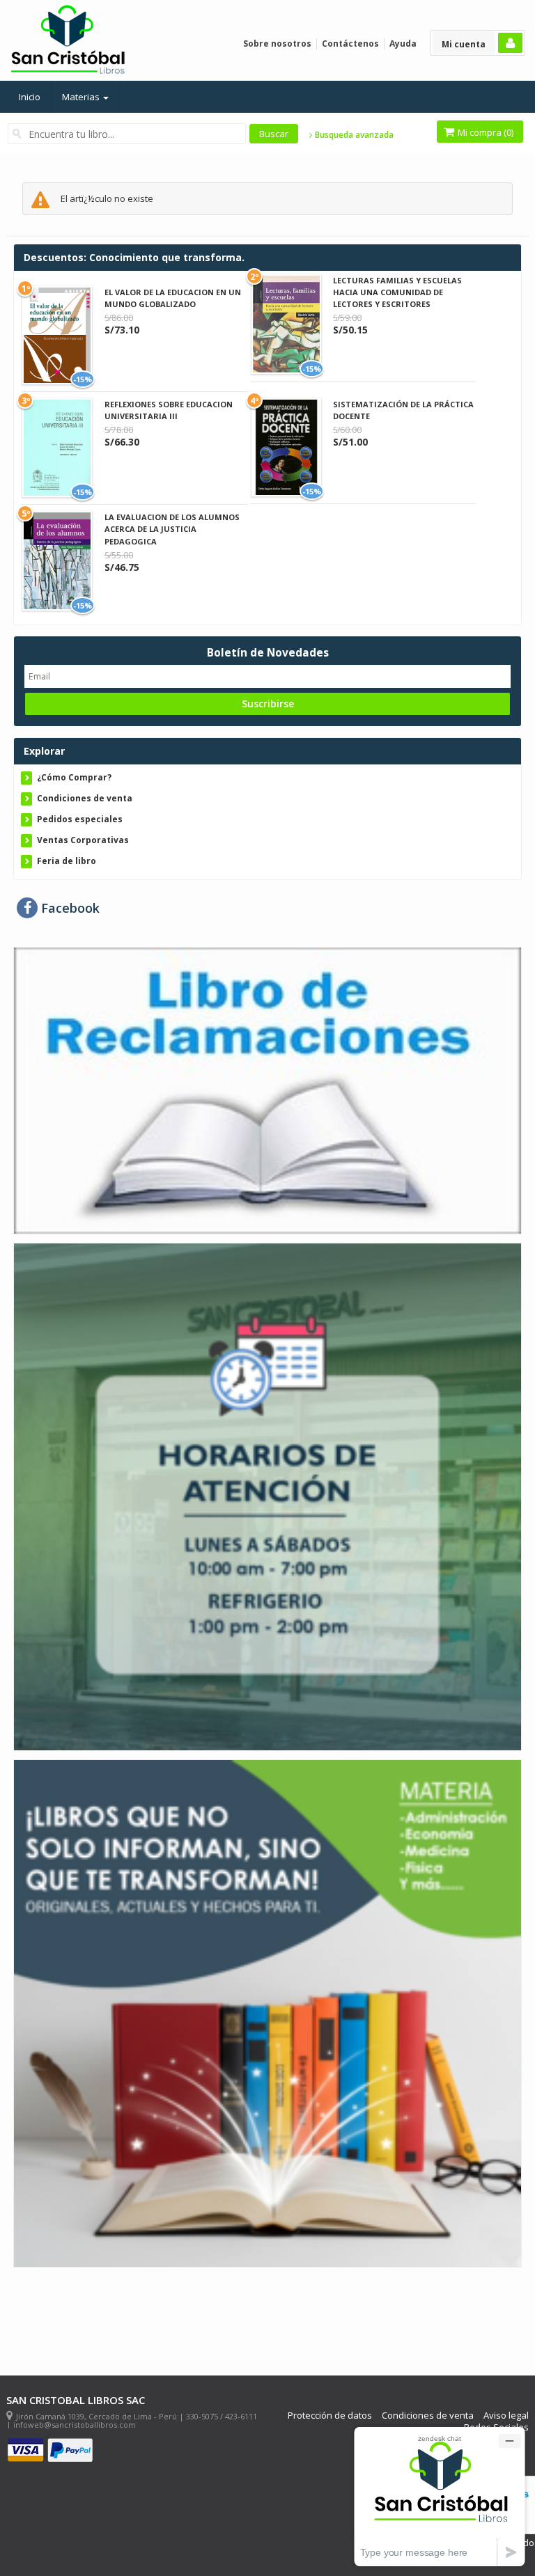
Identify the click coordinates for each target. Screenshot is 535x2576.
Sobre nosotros (277, 44)
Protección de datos (330, 2416)
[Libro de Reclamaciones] (267, 1090)
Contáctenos (350, 44)
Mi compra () (484, 132)
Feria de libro (67, 861)
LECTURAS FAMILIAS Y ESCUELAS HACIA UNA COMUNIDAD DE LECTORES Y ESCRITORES (397, 292)
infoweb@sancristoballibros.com (75, 2425)
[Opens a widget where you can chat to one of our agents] (440, 2496)
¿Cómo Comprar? (74, 777)
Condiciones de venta (85, 798)
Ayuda (403, 44)
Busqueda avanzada (353, 135)
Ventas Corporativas (83, 840)
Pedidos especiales (80, 819)
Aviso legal (506, 2416)
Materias (82, 97)
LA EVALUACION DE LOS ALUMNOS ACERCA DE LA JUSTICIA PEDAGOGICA (172, 529)
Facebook (69, 908)
